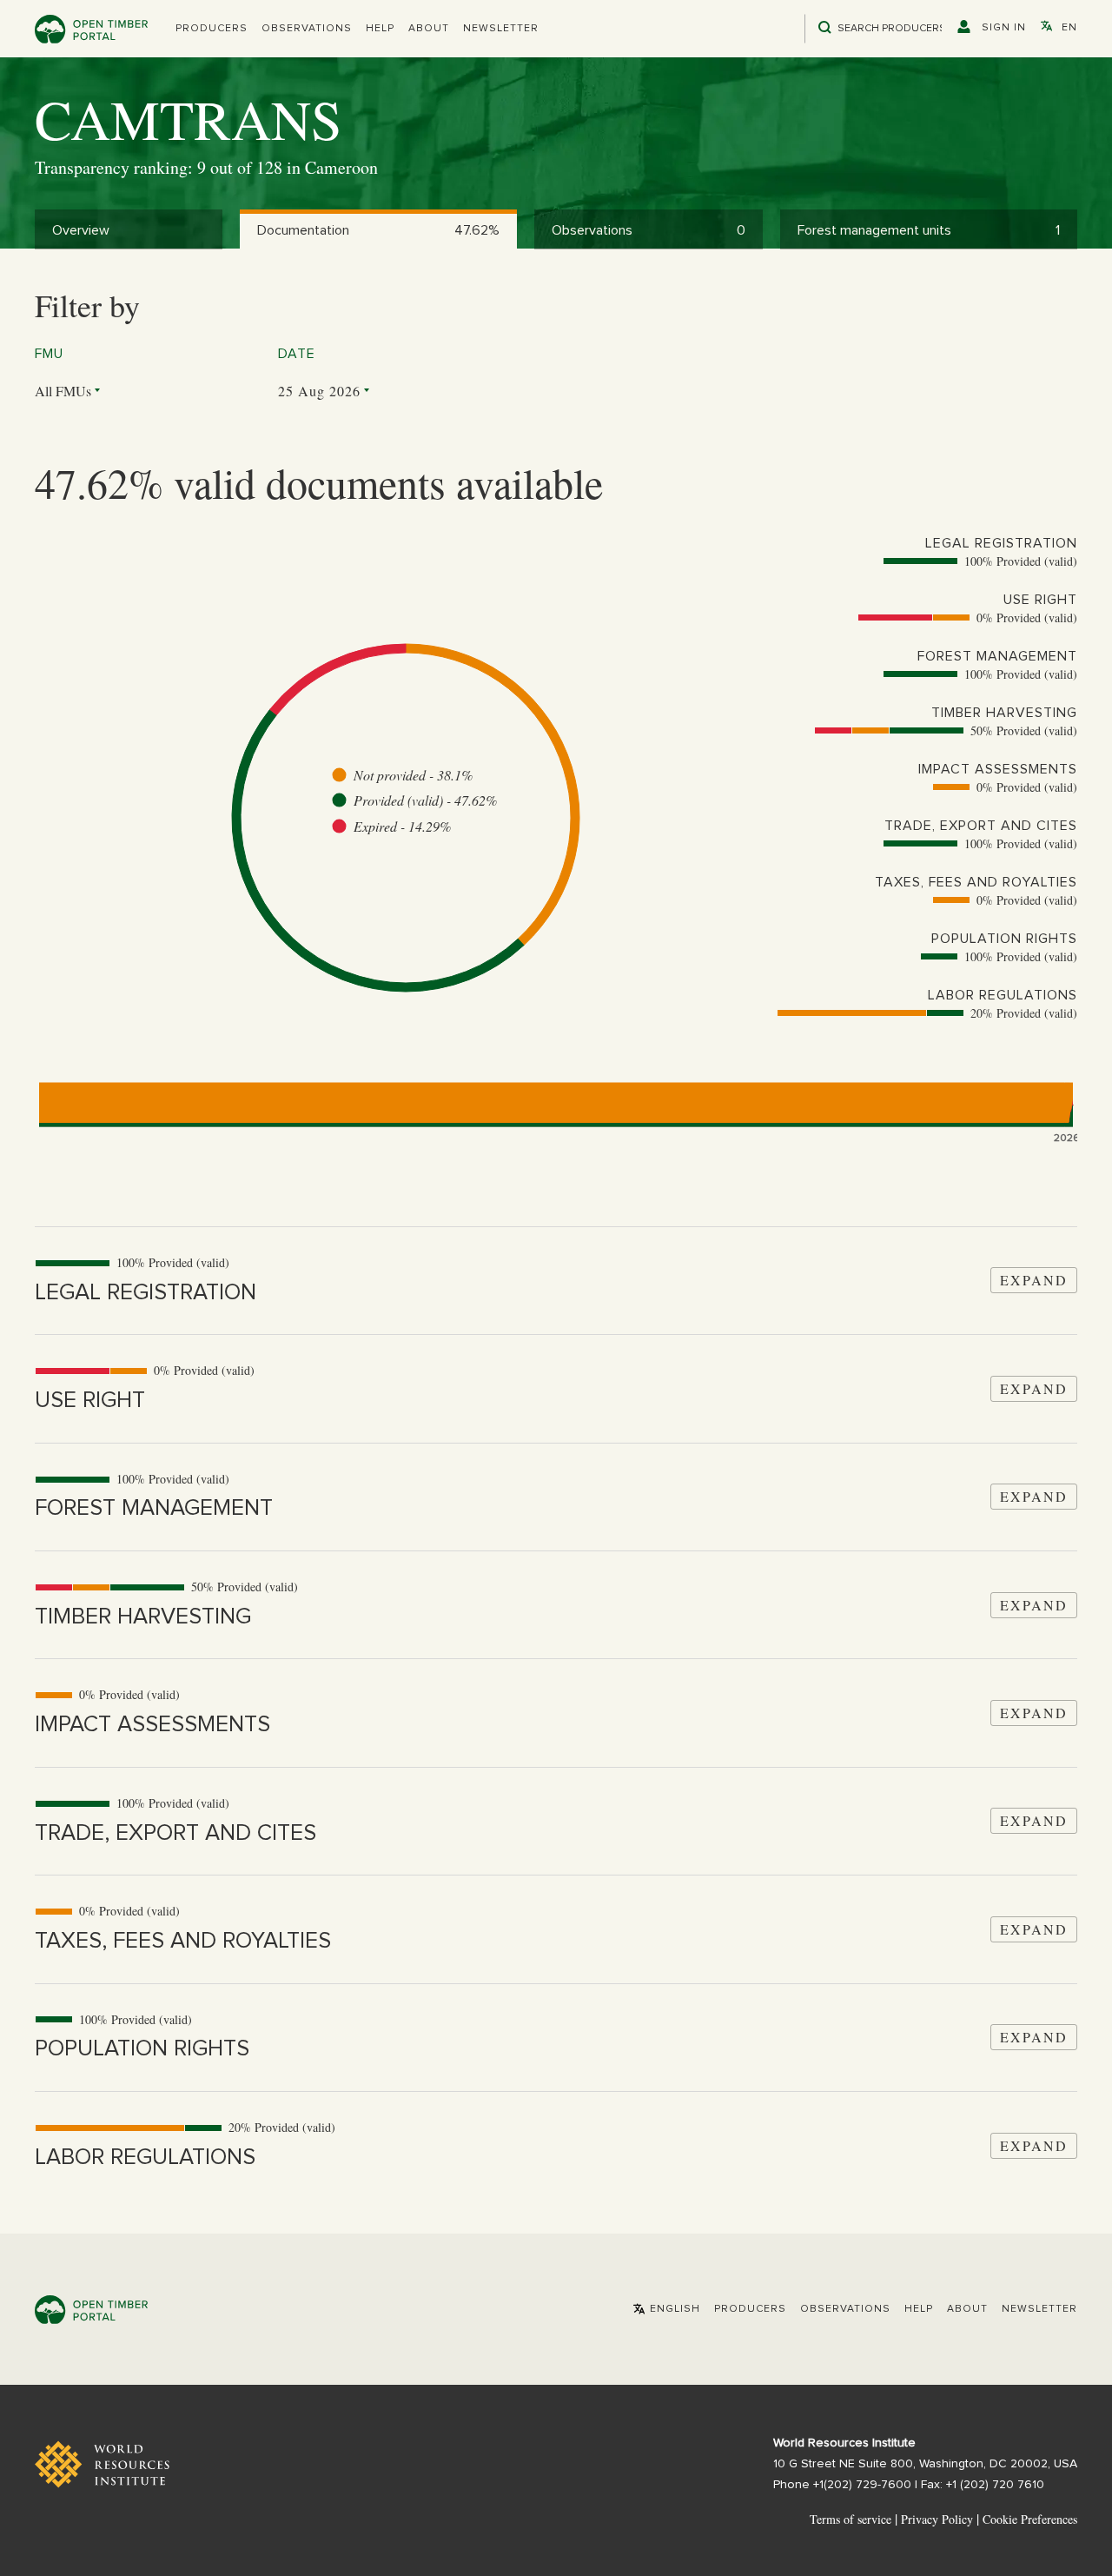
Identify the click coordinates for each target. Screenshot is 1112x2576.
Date (297, 354)
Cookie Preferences (1030, 2520)
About (429, 29)
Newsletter (501, 29)
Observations (307, 29)
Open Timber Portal (91, 29)
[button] (212, 29)
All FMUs (63, 391)
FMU (49, 354)
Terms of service (851, 2519)
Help (380, 29)
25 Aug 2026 (319, 391)
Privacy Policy (937, 2519)
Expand (1034, 1280)
